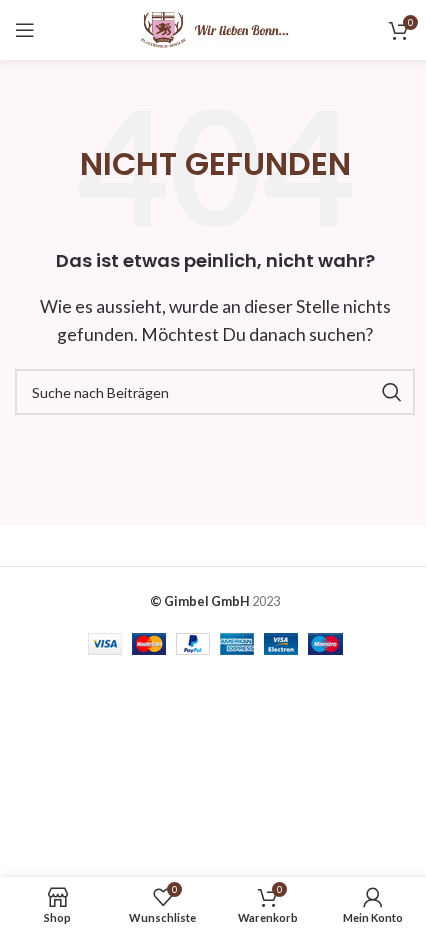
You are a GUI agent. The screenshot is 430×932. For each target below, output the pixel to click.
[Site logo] (215, 27)
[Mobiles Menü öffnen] (25, 30)
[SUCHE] (392, 392)
